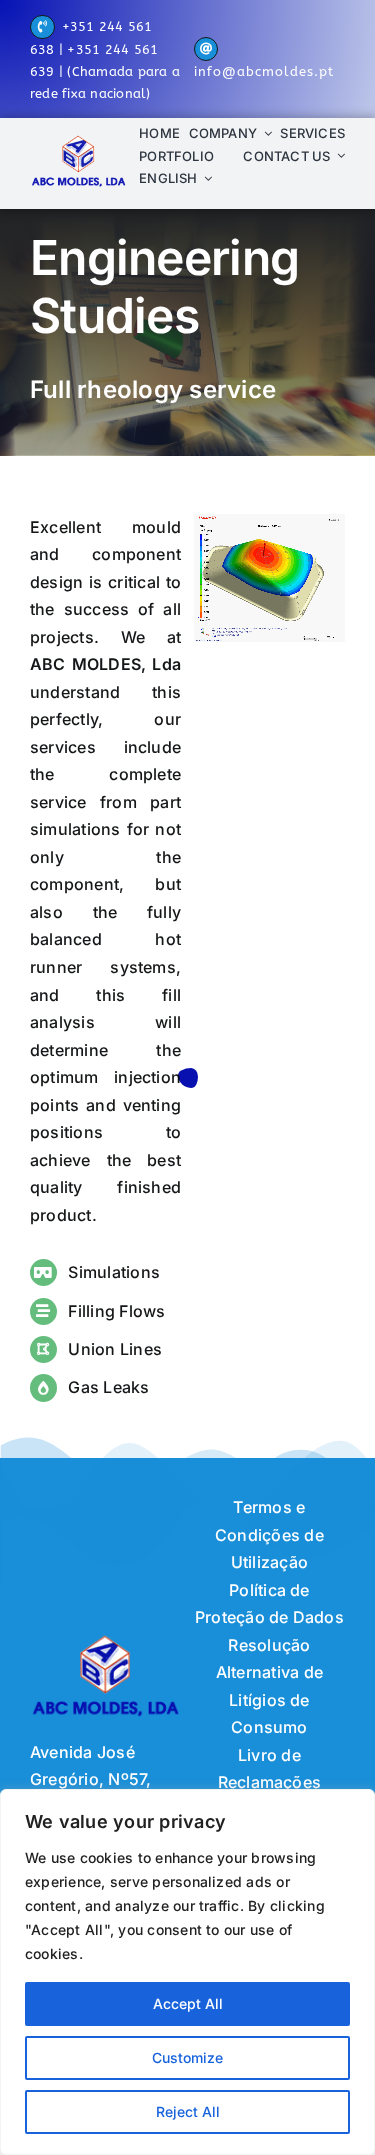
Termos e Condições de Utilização (269, 1534)
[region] (187, 1972)
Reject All (188, 2111)
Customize (187, 2057)
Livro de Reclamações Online (270, 1782)
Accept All (188, 2003)
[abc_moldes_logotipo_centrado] (78, 140)
